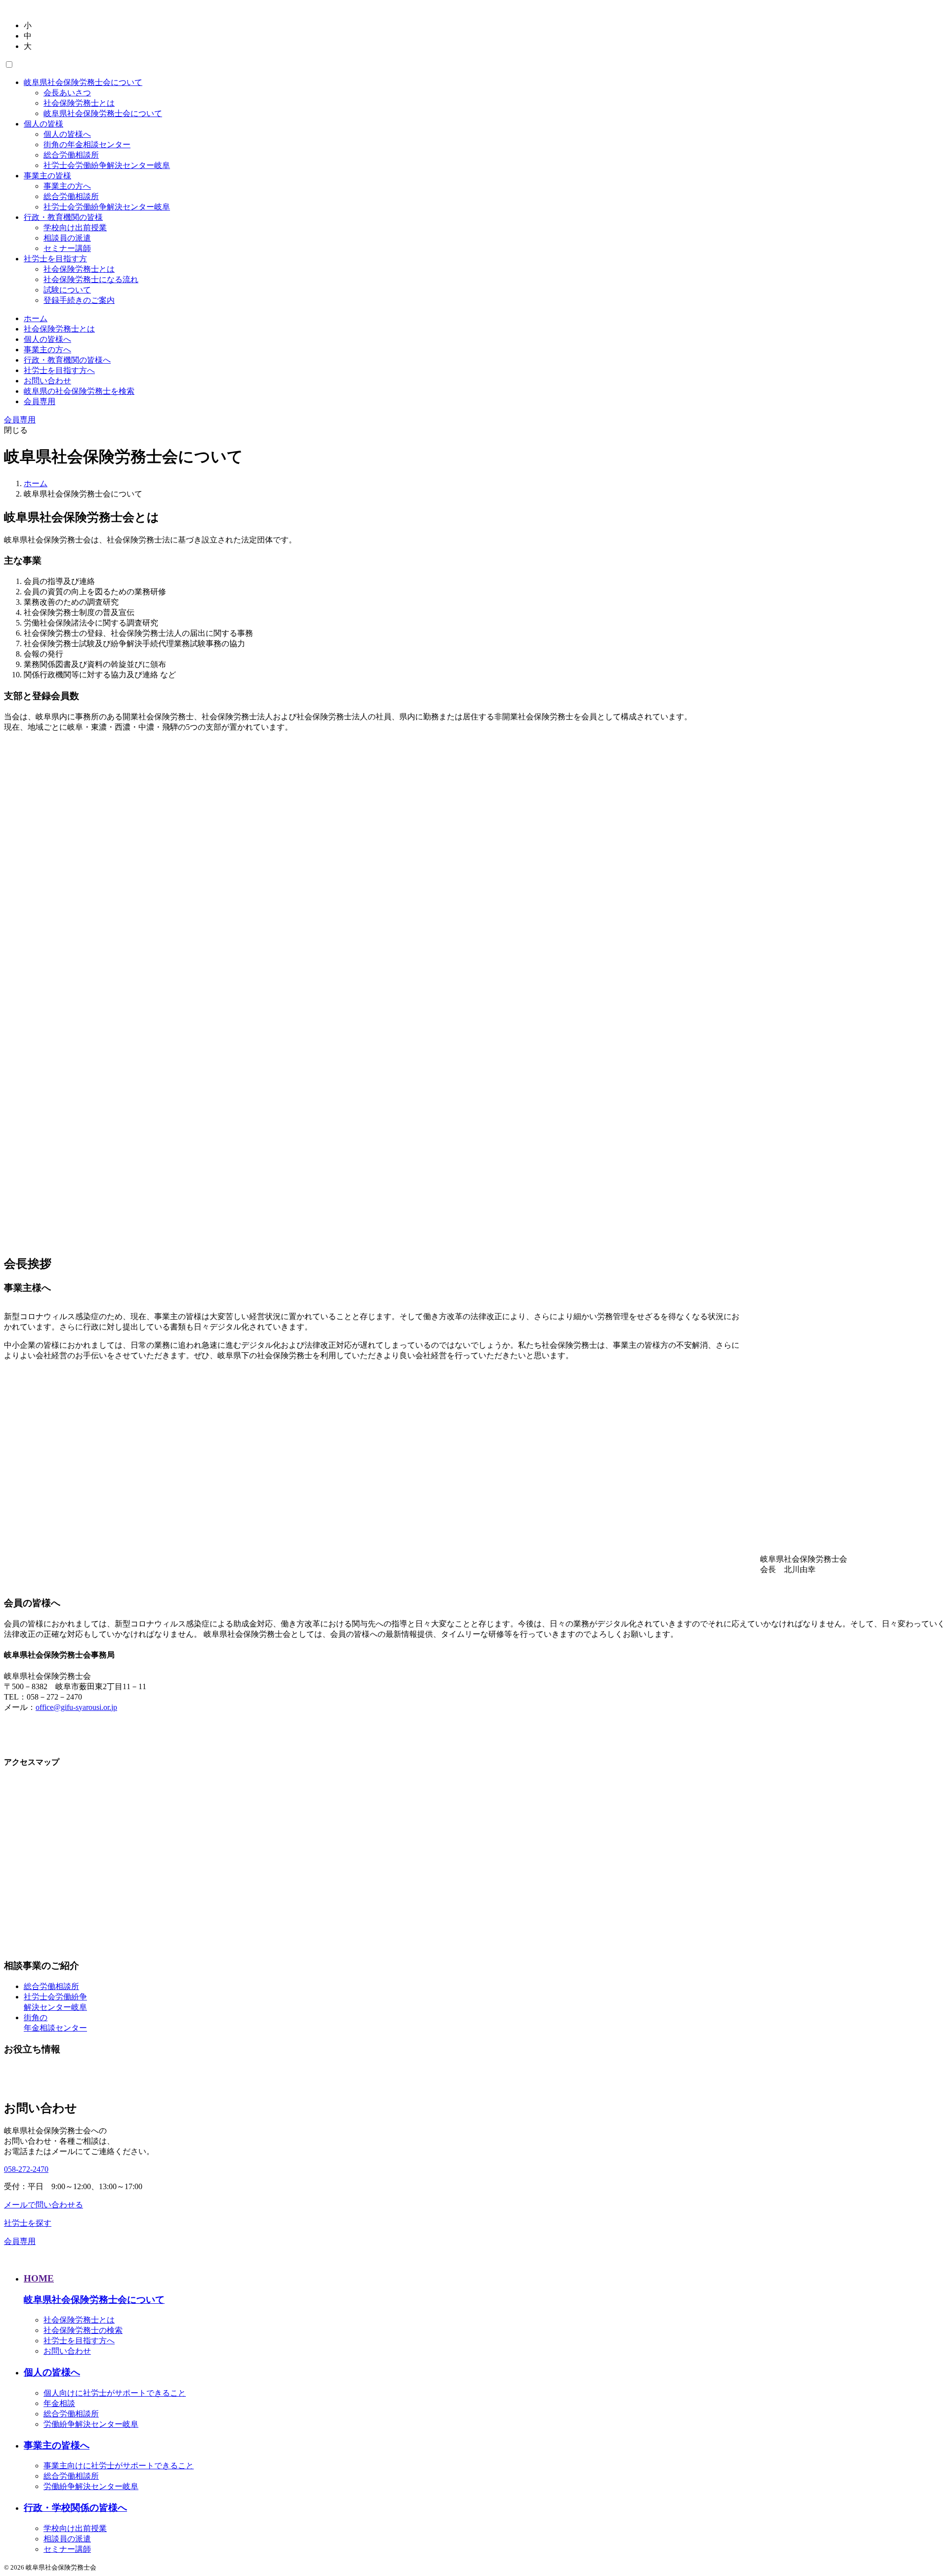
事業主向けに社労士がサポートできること (119, 2466)
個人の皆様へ (67, 134)
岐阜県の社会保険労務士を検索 (79, 391)
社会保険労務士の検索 (83, 2330)
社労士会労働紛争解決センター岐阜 (107, 165)
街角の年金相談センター (87, 145)
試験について (67, 290)
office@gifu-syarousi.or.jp (76, 1707)
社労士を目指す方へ (59, 370)
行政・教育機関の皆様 (63, 217)
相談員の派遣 (67, 238)
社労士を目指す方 (55, 259)
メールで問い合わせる (43, 2205)
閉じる (16, 430)
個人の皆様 (43, 124)
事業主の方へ (67, 186)
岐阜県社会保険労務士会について (83, 82)
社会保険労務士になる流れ (91, 279)
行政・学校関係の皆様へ (75, 2508)
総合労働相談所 (71, 155)
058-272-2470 (26, 2169)
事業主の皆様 (47, 176)
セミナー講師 (67, 248)
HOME (39, 2278)
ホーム (36, 318)
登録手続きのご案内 (79, 300)
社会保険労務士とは (79, 103)
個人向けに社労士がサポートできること (115, 2393)
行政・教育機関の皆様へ (67, 360)
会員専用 (40, 401)
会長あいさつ (67, 93)
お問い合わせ (47, 381)
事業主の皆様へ (57, 2445)
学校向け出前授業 (75, 228)
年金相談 (59, 2403)
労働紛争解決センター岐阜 (91, 2424)
